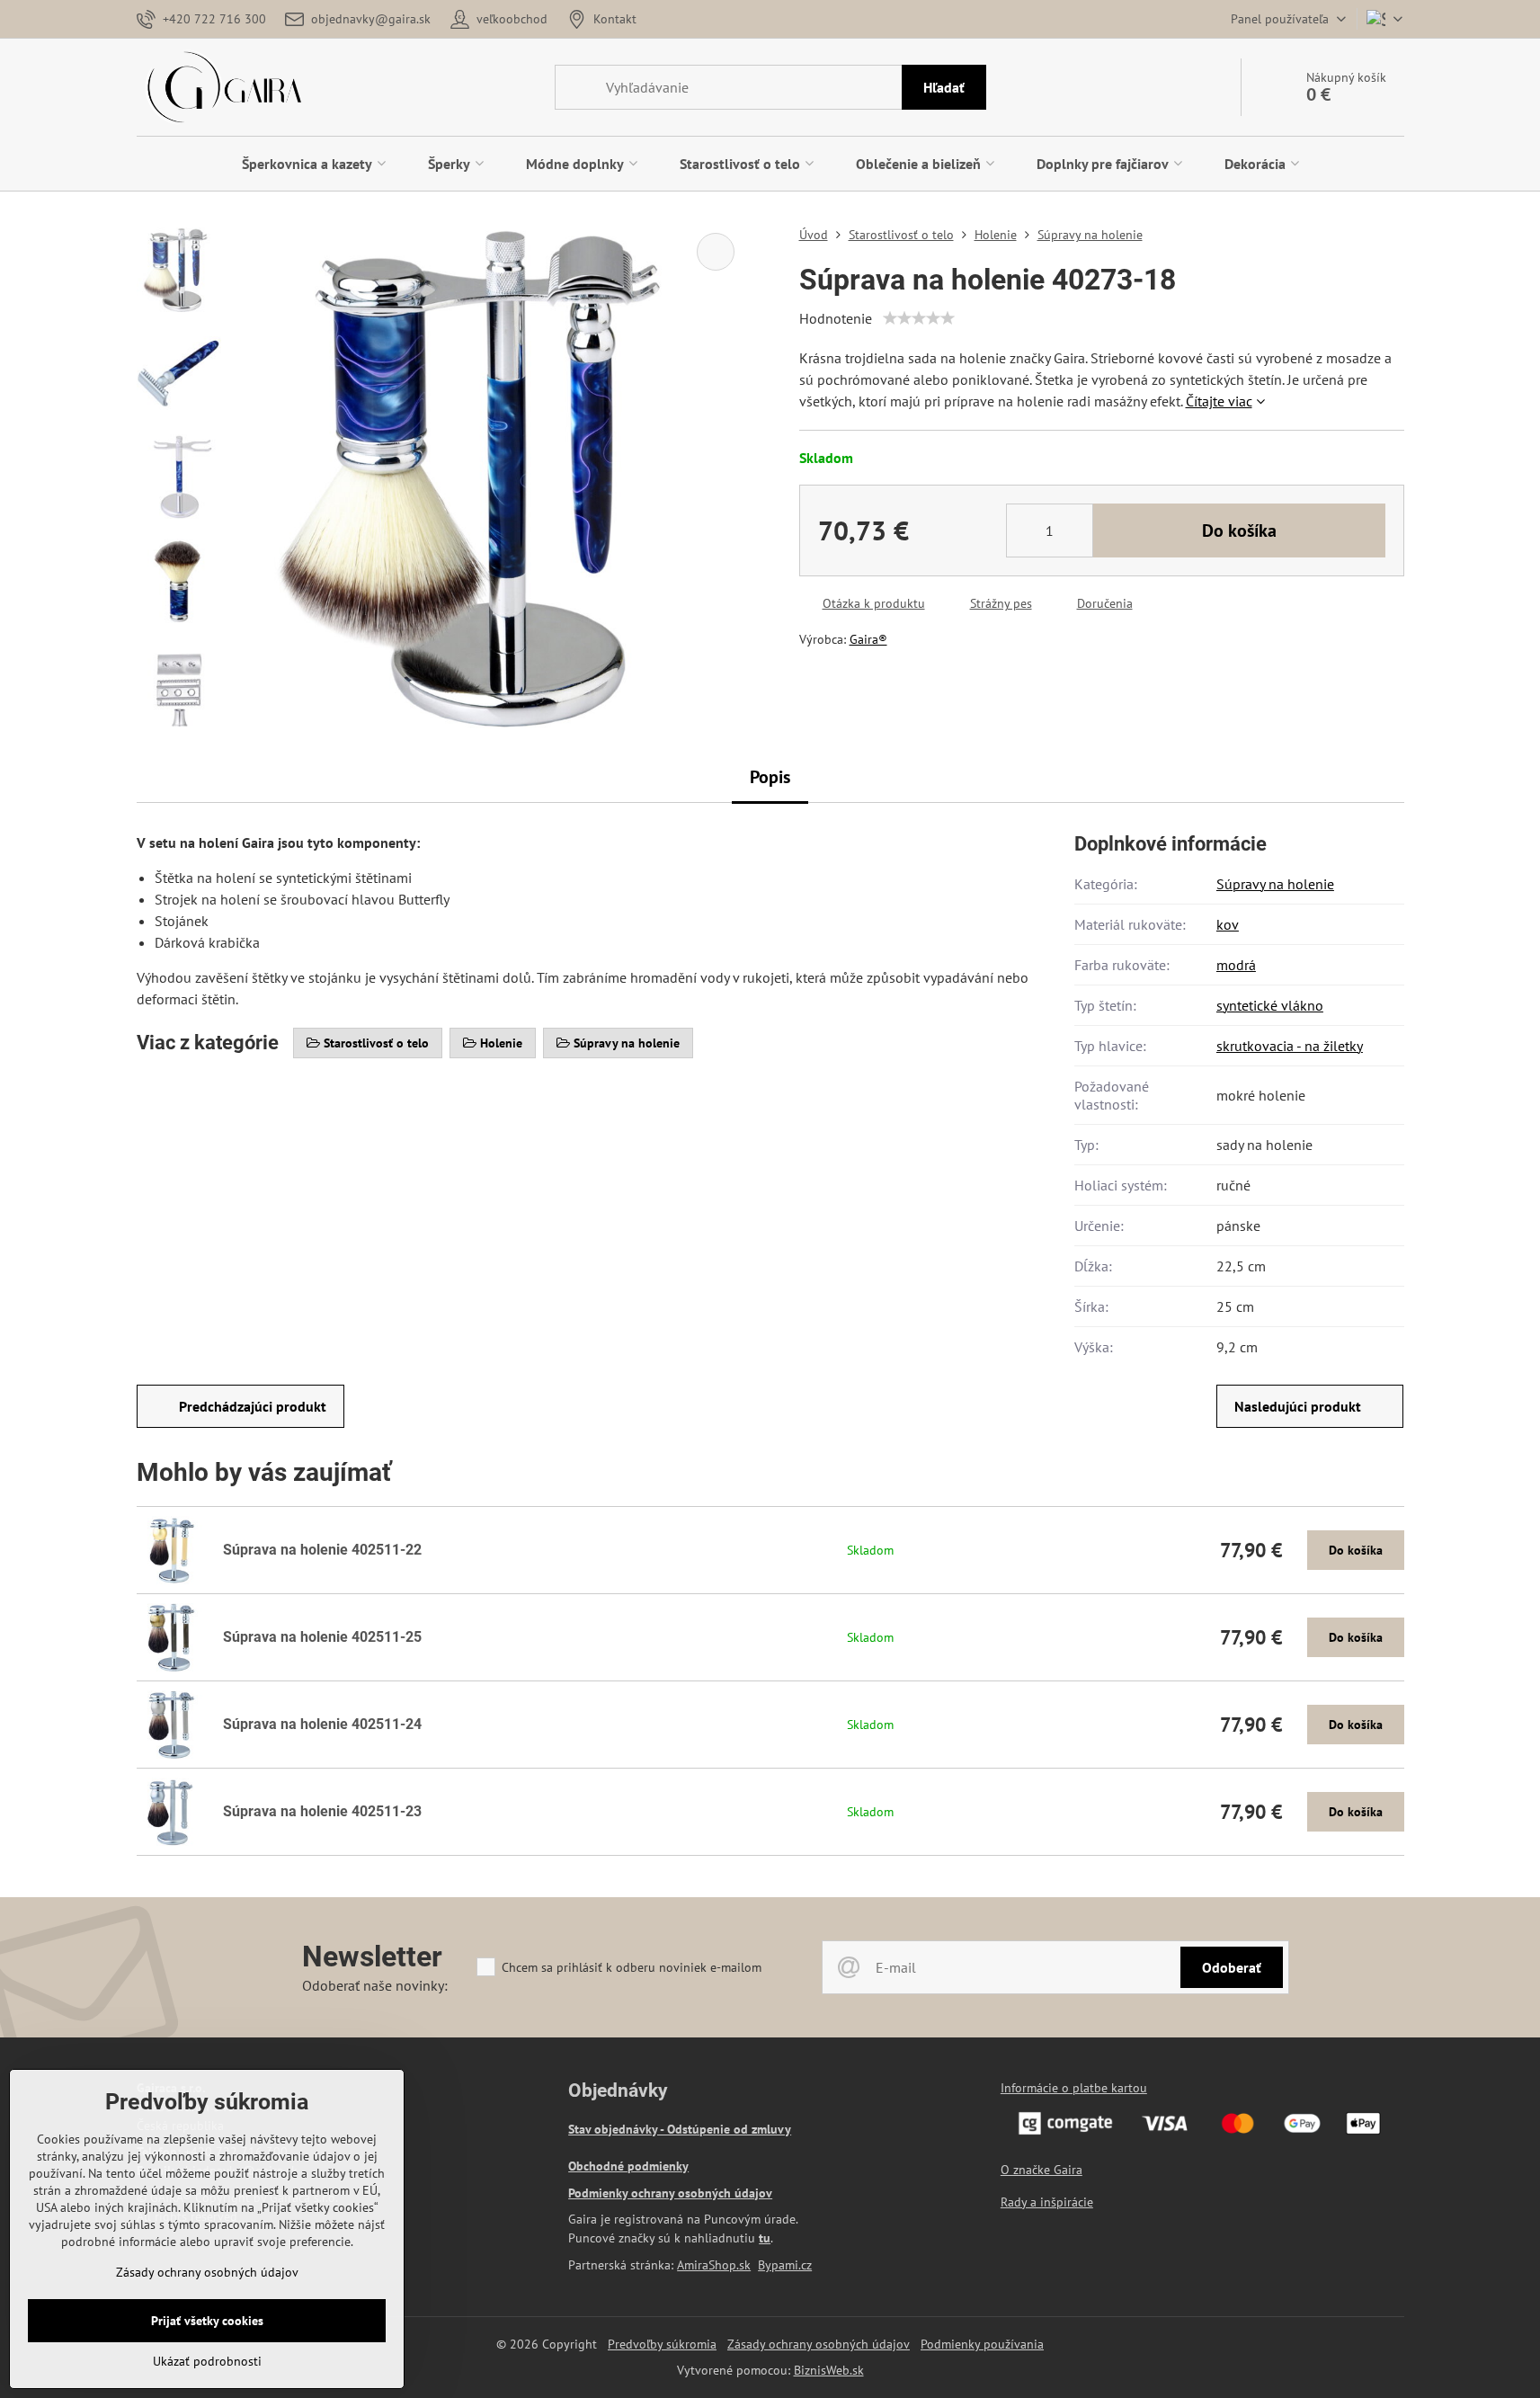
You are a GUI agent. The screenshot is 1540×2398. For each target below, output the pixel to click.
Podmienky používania (982, 2344)
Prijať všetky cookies (207, 2321)
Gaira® (868, 639)
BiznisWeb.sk (829, 2370)
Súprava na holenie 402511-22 (322, 1550)
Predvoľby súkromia (662, 2344)
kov (1228, 924)
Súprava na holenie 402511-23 (322, 1811)
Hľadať (944, 87)
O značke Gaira (1042, 2170)
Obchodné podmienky (628, 2166)
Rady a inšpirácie (1047, 2202)
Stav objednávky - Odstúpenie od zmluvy (680, 2129)
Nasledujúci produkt (1298, 1406)
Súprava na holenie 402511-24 (322, 1724)
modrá (1236, 965)
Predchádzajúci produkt (253, 1406)
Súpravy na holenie (1275, 884)
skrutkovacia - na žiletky (1290, 1046)
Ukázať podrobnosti (207, 2361)
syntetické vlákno (1270, 1005)
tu (765, 2238)
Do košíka (1239, 530)
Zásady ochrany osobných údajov (819, 2344)
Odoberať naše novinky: (375, 1985)
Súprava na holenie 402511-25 (322, 1637)
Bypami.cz (785, 2265)
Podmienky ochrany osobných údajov (670, 2193)
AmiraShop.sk (714, 2265)
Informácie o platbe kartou (1074, 2088)
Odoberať (1232, 1967)
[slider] (919, 318)
